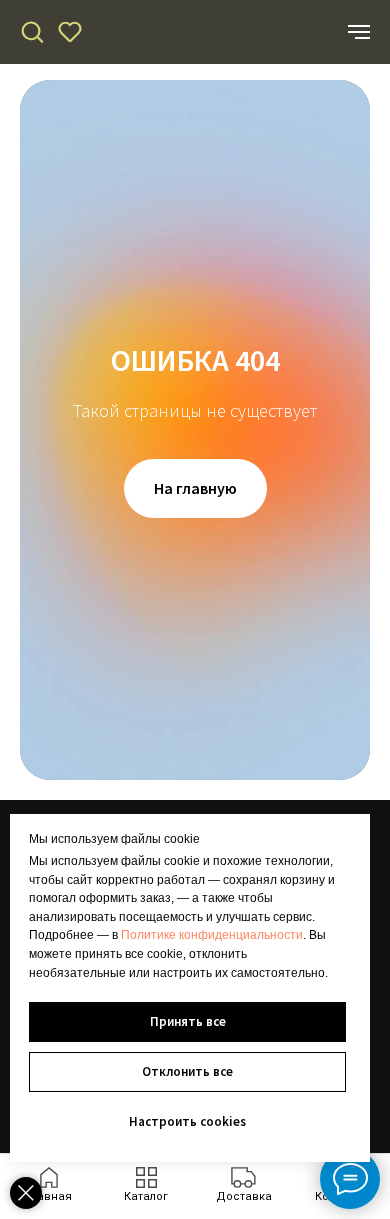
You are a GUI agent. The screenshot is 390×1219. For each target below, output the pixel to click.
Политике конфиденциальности (212, 935)
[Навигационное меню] (359, 32)
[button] (32, 31)
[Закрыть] (26, 1193)
